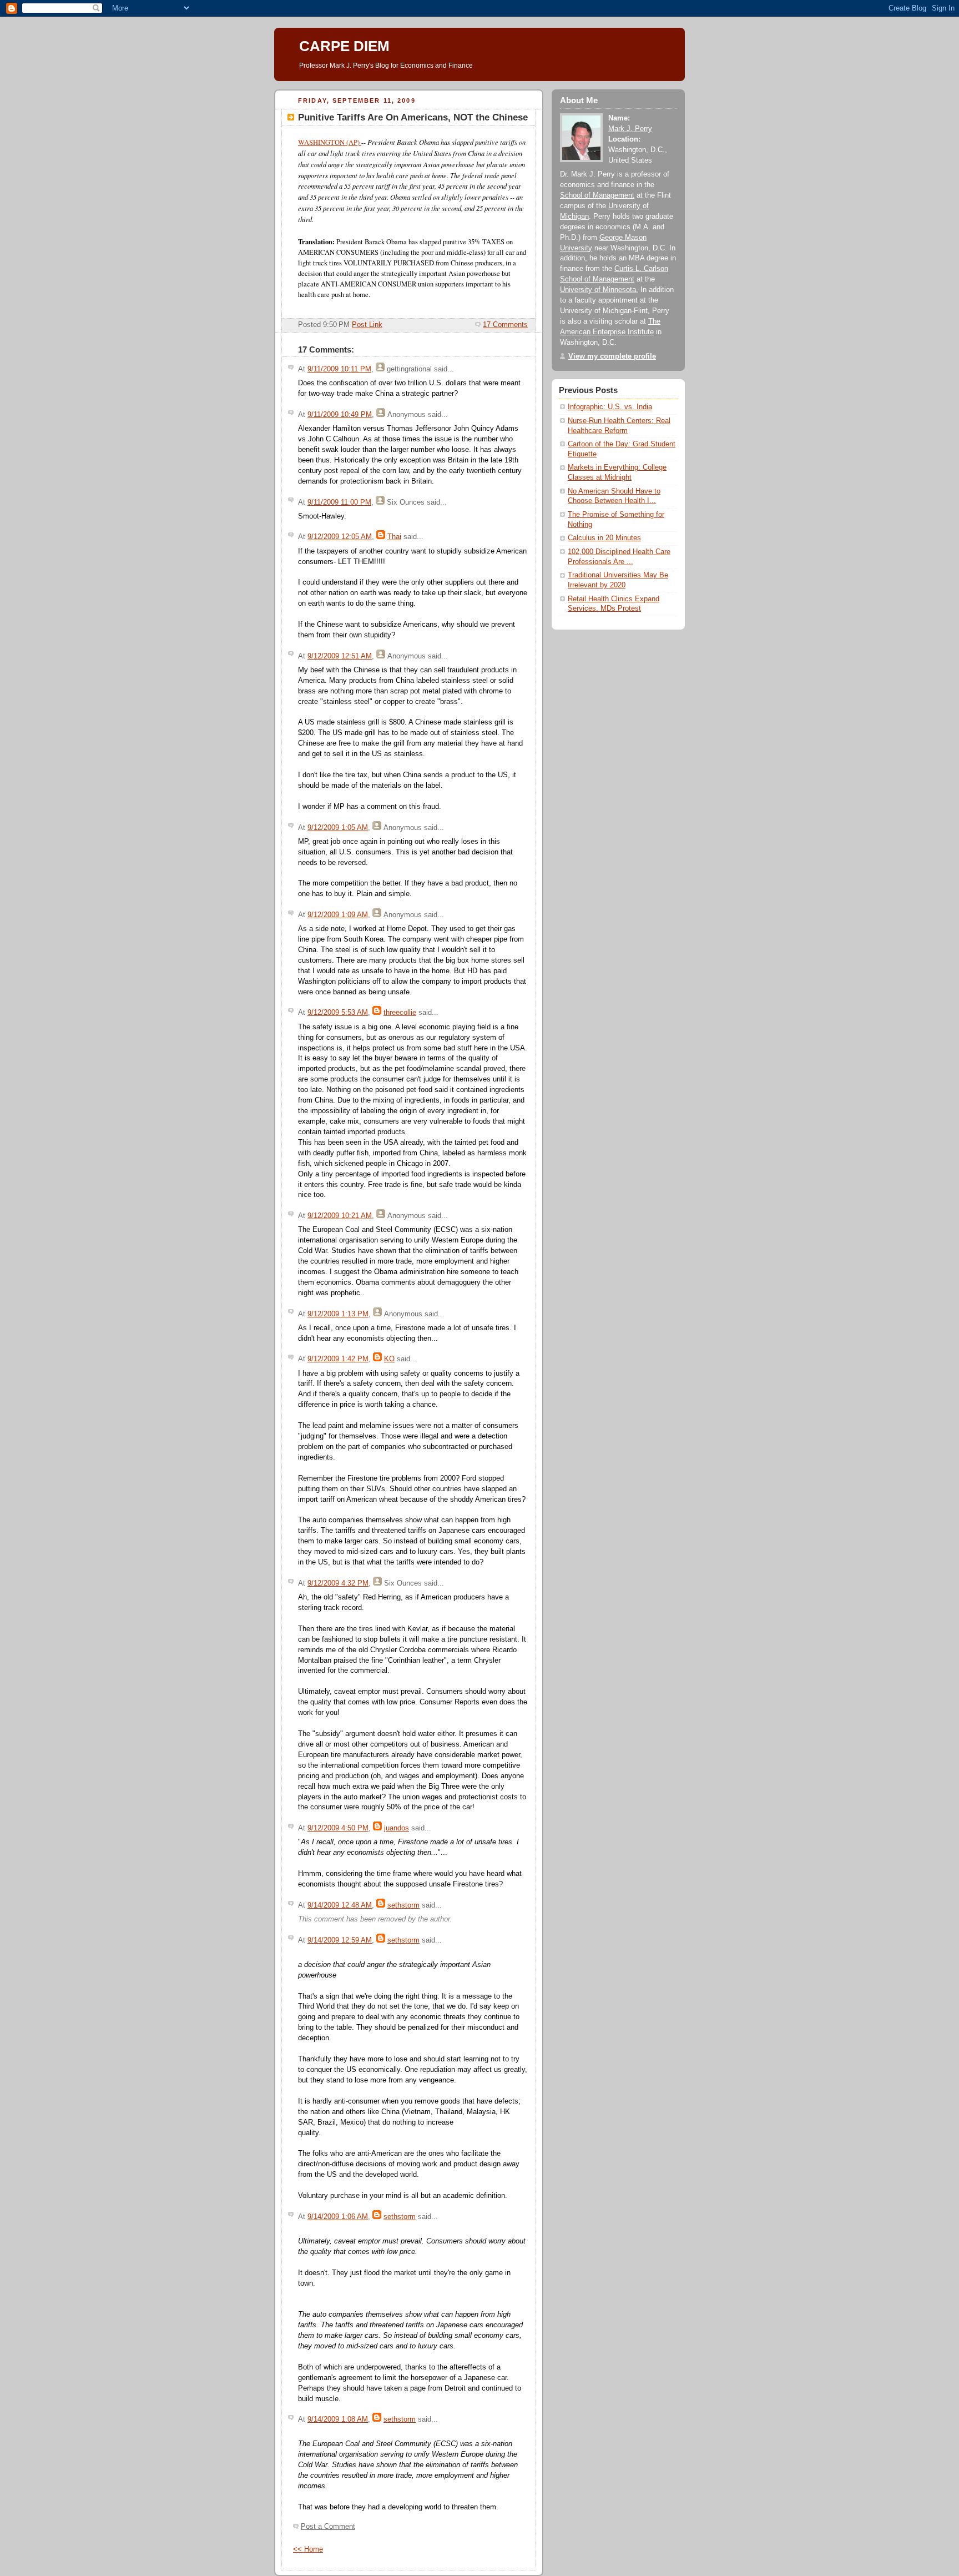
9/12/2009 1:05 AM (338, 828)
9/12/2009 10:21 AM (340, 1216)
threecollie (400, 1013)
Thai (394, 537)
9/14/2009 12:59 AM (340, 1940)
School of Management (597, 195)
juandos (397, 1828)
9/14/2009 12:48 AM (340, 1905)
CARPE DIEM (344, 46)
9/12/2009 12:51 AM (340, 656)
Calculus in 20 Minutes (604, 538)
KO (389, 1359)
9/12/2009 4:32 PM (338, 1583)
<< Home (308, 2549)
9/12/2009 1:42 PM (338, 1359)
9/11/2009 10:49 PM (340, 415)
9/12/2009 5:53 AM (338, 1013)
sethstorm (403, 1905)
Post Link (367, 325)
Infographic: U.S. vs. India (610, 407)
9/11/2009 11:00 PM (339, 502)
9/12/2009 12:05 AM (340, 537)
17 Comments (505, 325)
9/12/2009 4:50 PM (338, 1828)
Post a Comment (328, 2527)
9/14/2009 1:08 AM (338, 2419)
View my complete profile (612, 356)
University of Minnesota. (599, 290)
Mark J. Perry (630, 129)
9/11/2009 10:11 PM (339, 369)
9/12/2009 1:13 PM (338, 1314)
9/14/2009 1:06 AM (338, 2217)
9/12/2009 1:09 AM (338, 915)
